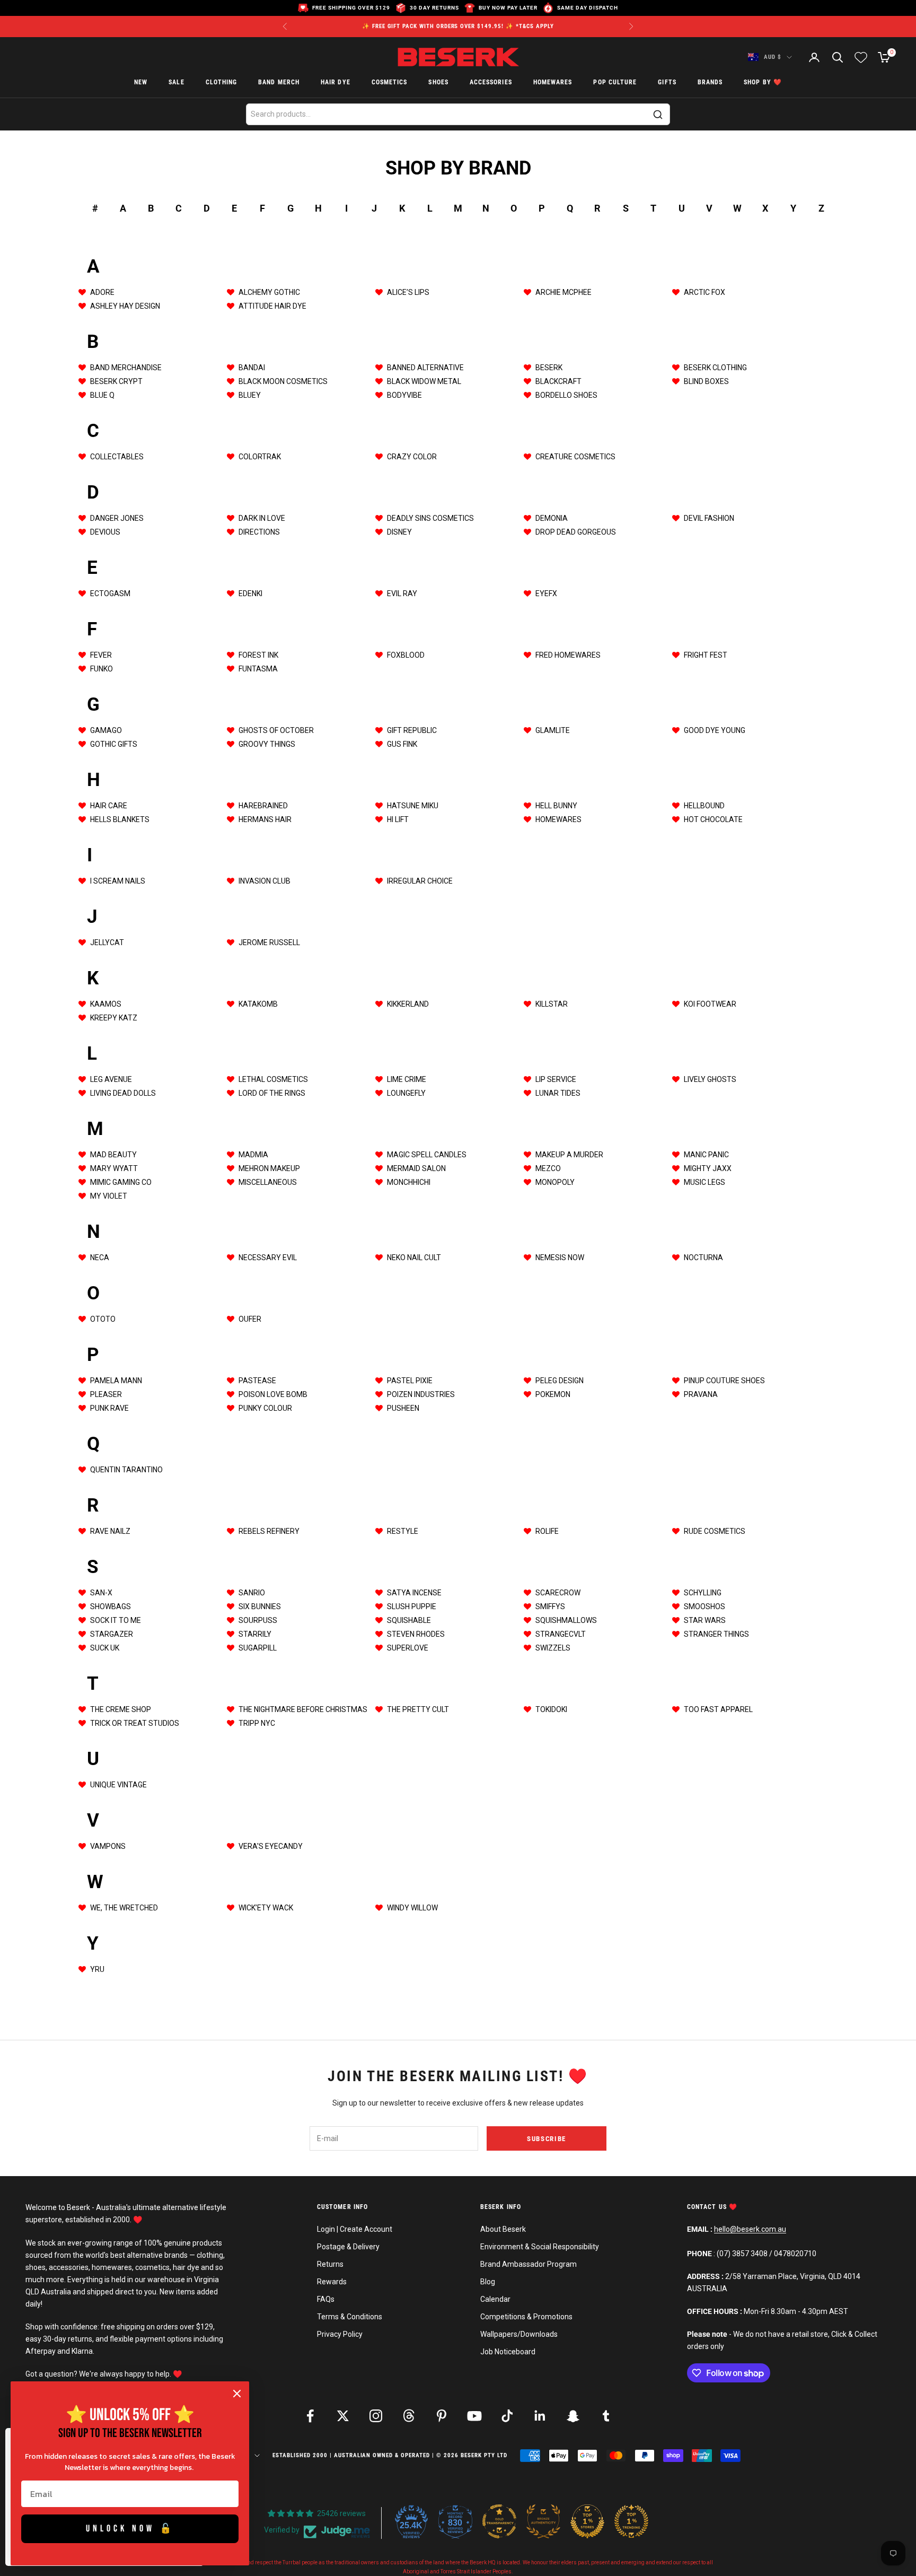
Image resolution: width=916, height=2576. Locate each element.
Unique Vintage (118, 1785)
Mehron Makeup (269, 1168)
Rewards (332, 2282)
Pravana (701, 1394)
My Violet (109, 1196)
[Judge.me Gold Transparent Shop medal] (499, 2521)
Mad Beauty (113, 1155)
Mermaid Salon (416, 1168)
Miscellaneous (268, 1182)
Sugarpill (258, 1648)
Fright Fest (706, 655)
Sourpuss (258, 1620)
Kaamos (106, 1004)
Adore (102, 292)
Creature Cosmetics (575, 457)
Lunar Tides (558, 1093)
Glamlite (553, 730)
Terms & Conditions (350, 2317)
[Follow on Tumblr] (606, 2416)
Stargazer (112, 1634)
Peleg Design (560, 1381)
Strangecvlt (561, 1634)
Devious (105, 532)
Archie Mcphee (563, 292)
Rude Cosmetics (715, 1531)
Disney (399, 532)
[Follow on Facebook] (310, 2416)
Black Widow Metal (424, 381)
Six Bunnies (260, 1606)
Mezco (548, 1168)
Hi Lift (398, 819)
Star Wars (705, 1620)
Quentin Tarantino (126, 1470)
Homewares (558, 819)
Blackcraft (558, 381)
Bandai (252, 368)
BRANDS (710, 83)
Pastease (257, 1381)
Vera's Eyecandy (271, 1846)
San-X (101, 1593)
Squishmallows (566, 1620)
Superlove (408, 1648)
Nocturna (703, 1258)
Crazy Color (412, 457)
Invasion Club (265, 881)
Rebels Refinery (269, 1531)
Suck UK (105, 1648)
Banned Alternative (425, 368)
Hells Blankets (120, 819)
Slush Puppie (412, 1606)
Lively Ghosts (710, 1079)
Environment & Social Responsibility (540, 2247)
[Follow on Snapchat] (573, 2416)
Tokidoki (551, 1709)
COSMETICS (390, 83)
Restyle (403, 1531)
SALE (176, 83)
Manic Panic (706, 1155)
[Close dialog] (237, 2394)
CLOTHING (222, 83)
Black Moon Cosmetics (283, 381)
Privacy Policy (340, 2334)
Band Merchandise (126, 368)
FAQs (326, 2299)
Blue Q (102, 395)
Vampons (108, 1846)
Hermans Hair (265, 819)
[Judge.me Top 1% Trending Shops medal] (631, 2521)
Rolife (547, 1531)
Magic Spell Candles (427, 1155)
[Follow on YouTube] (474, 2416)
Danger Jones (117, 518)
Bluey (250, 395)
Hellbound (704, 806)
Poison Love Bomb (273, 1394)
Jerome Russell (269, 942)
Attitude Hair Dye (272, 306)
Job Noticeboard (508, 2352)
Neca (100, 1258)
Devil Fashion (709, 518)
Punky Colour (265, 1408)
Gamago (106, 730)
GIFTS (667, 83)
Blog (488, 2282)
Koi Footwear (710, 1004)
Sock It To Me (116, 1620)
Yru (97, 1969)
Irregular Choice (420, 881)
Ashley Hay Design (125, 306)
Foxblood (406, 655)
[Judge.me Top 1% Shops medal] (587, 2521)
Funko (102, 669)
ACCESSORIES (491, 83)
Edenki (250, 593)
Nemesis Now (560, 1258)
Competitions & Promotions (526, 2317)
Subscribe (547, 2139)
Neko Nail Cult (414, 1258)
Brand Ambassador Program (529, 2264)
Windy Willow (412, 1908)
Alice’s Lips (408, 292)
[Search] (658, 115)
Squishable (409, 1620)
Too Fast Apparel (718, 1709)
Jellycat (107, 942)
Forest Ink (258, 655)
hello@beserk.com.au (750, 2229)
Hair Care (109, 806)
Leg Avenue (111, 1079)
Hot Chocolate (713, 819)
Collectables (117, 457)
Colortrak (260, 457)
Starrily (255, 1634)
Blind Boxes (706, 381)
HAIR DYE (336, 83)
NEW (141, 83)
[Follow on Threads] (409, 2416)
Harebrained (263, 806)
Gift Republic (412, 730)
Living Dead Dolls (123, 1093)
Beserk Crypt (116, 381)
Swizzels (553, 1648)
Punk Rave (109, 1408)
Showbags (111, 1606)
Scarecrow (558, 1593)
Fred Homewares (568, 655)
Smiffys (550, 1606)
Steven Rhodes (416, 1634)
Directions (259, 532)
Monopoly (555, 1182)
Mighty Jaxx (708, 1168)
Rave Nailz (110, 1531)
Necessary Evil (268, 1258)
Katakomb (258, 1004)
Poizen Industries (421, 1394)
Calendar (495, 2299)
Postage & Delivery (348, 2247)
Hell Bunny (556, 806)
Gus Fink (402, 744)
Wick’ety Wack (266, 1908)
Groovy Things (267, 744)
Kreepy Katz (114, 1018)
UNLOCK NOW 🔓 (130, 2529)
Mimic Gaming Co (121, 1182)
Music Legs (704, 1182)
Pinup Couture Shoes (724, 1381)
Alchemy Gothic (269, 292)
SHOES (438, 83)
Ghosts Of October (276, 730)
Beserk (549, 368)
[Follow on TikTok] (507, 2416)
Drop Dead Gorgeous (576, 532)
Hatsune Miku (413, 806)
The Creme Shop (121, 1709)
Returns (330, 2264)
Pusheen (403, 1408)
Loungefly (406, 1093)
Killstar (552, 1004)
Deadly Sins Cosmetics (430, 518)
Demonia (552, 518)
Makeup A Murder (569, 1155)
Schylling (703, 1593)
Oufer (250, 1319)
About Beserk (503, 2229)
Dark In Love (262, 518)
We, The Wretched (124, 1908)
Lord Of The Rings (272, 1093)
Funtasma (258, 669)
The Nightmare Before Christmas (303, 1709)
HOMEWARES (553, 83)
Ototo (103, 1319)
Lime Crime (407, 1079)
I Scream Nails (118, 881)
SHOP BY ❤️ (763, 83)
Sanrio (252, 1593)
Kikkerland (408, 1004)
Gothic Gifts (114, 744)
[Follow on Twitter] (343, 2416)
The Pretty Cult (418, 1709)
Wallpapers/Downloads (519, 2334)
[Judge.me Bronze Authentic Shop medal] (543, 2521)
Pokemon (553, 1394)
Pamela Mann (116, 1381)
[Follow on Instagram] (376, 2416)
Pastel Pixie (410, 1381)
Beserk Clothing (715, 368)
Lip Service (556, 1079)
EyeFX (546, 593)
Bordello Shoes (566, 395)
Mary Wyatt (114, 1168)
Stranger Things (716, 1634)
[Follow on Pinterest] (442, 2416)
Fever (101, 655)
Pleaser (106, 1394)
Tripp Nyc (257, 1723)
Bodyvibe (404, 395)
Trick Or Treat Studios (135, 1723)
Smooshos (704, 1606)
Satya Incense (414, 1593)
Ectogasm (110, 593)
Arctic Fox (704, 292)
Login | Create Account (355, 2229)
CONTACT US (708, 2207)
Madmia (253, 1155)
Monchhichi (409, 1182)
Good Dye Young (715, 730)
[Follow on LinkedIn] (540, 2416)
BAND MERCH (279, 83)
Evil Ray (402, 593)
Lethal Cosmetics (273, 1079)
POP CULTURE (615, 83)
